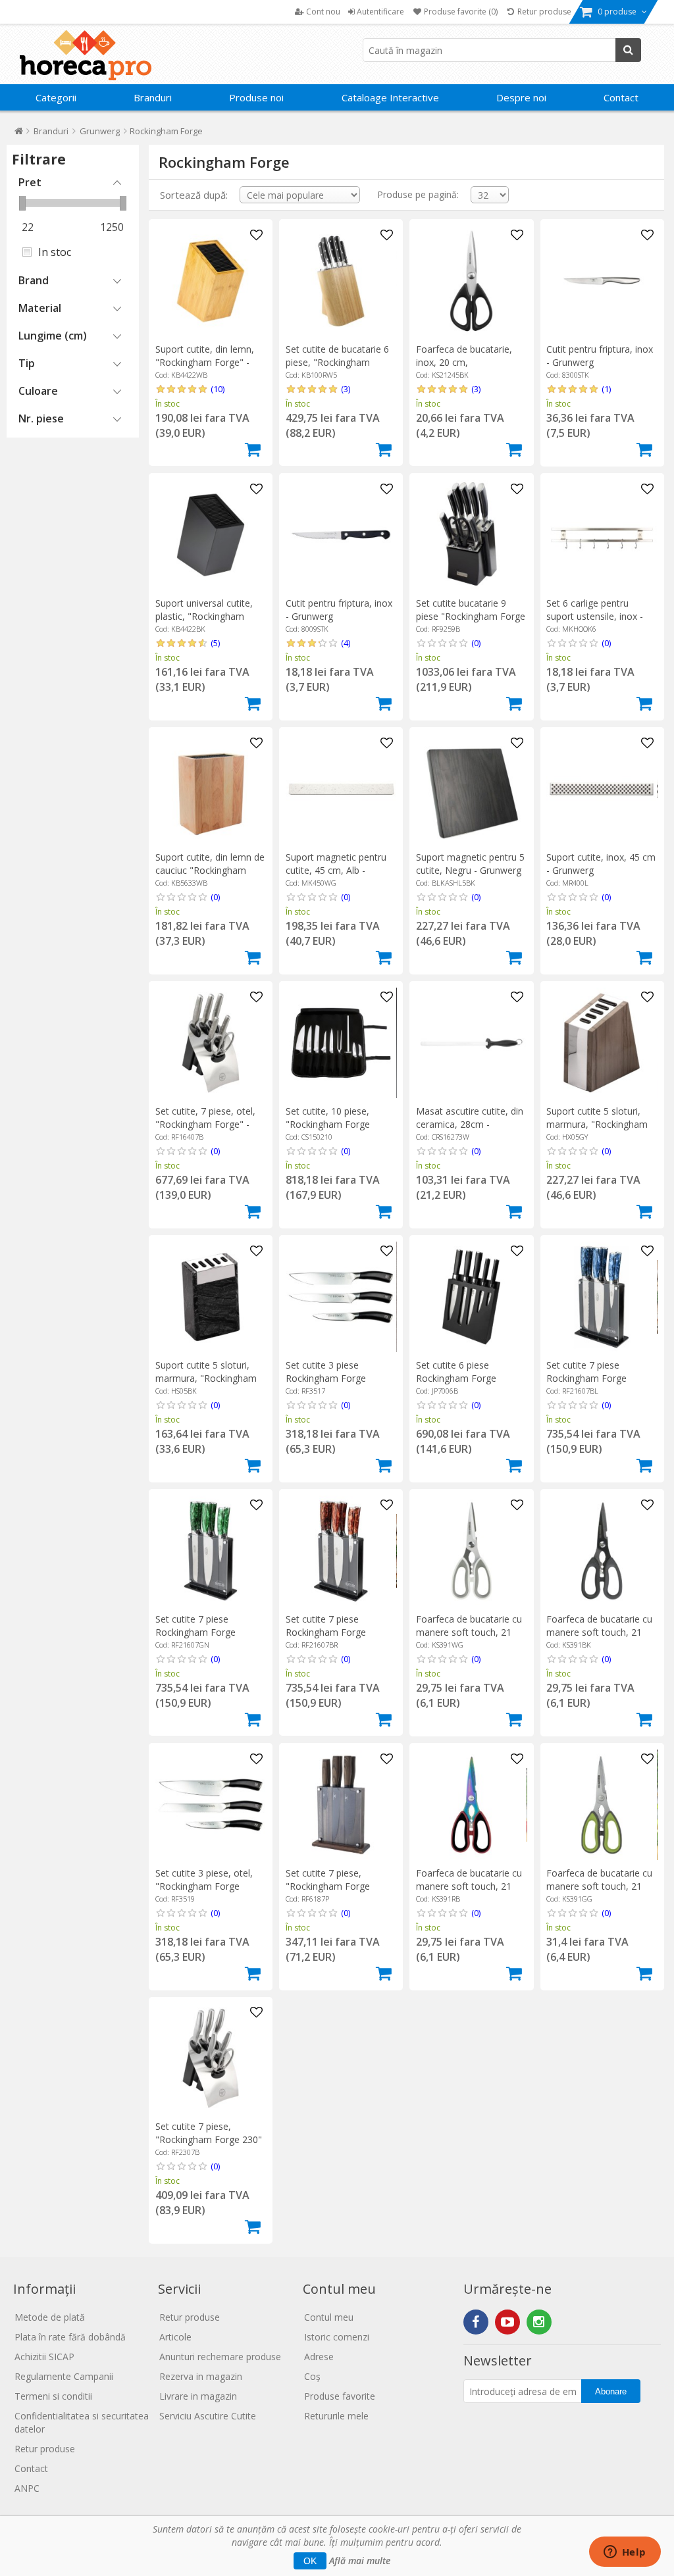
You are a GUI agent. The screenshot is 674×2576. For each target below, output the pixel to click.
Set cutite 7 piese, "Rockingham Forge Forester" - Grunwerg (331, 1886)
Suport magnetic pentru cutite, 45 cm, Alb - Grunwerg (336, 870)
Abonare (611, 2391)
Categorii (56, 97)
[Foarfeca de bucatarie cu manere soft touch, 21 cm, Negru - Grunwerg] (602, 1551)
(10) (218, 389)
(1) (606, 389)
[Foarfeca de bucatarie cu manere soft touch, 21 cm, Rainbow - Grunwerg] (471, 1805)
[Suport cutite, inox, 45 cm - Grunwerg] (602, 789)
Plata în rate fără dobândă (70, 2337)
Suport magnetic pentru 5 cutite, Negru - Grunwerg (470, 864)
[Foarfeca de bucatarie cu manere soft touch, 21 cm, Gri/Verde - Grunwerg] (602, 1805)
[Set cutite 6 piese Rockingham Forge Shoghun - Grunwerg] (471, 1297)
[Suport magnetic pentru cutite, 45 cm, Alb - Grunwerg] (341, 789)
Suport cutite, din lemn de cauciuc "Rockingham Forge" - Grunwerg (210, 870)
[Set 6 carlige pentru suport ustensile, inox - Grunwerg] (602, 535)
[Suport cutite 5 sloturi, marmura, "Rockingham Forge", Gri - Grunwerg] (602, 1043)
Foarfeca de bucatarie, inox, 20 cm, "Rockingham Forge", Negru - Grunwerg (464, 369)
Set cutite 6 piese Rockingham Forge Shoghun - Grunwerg (460, 1378)
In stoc (55, 252)
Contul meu (329, 2317)
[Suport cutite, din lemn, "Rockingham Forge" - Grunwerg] (211, 281)
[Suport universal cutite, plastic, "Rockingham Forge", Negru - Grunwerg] (211, 535)
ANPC (27, 2488)
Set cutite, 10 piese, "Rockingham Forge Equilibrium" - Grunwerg (336, 1124)
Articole (175, 2337)
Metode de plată (50, 2317)
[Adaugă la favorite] (256, 236)
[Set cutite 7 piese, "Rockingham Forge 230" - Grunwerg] (211, 2058)
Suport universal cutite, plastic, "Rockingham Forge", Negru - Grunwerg (211, 616)
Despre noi (521, 97)
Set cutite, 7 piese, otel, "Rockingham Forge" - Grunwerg (205, 1124)
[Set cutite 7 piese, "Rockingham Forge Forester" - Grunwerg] (341, 1805)
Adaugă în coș (253, 449)
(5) (215, 643)
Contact (621, 97)
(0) (476, 643)
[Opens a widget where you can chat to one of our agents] (625, 2553)
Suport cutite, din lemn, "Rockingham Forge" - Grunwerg (205, 362)
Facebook (476, 2322)
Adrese (319, 2357)
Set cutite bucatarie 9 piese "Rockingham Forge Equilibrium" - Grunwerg (471, 616)
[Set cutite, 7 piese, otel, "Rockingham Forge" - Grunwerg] (211, 1043)
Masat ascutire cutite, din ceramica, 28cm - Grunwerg (470, 1124)
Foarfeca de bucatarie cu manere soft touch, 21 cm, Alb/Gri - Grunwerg (469, 1632)
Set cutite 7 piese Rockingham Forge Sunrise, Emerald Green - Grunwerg (208, 1639)
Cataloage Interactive (390, 97)
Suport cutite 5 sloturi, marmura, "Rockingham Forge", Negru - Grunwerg (211, 1378)
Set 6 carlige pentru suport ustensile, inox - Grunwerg (595, 616)
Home (19, 134)
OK (310, 2561)
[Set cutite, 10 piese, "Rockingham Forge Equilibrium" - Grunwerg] (341, 1043)
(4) (346, 643)
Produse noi (256, 97)
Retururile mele (336, 2416)
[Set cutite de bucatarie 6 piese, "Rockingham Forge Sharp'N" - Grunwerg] (341, 281)
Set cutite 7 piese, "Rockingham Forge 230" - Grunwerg (209, 2139)
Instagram (539, 2322)
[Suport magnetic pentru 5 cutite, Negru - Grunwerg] (471, 789)
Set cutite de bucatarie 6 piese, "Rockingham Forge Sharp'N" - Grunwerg (337, 369)
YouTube (507, 2322)
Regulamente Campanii (64, 2376)
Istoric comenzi (337, 2337)
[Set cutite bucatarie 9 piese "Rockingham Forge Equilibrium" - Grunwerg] (471, 535)
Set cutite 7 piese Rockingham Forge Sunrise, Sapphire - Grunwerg (586, 1385)
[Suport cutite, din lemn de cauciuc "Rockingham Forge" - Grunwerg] (211, 789)
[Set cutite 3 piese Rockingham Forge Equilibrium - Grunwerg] (341, 1297)
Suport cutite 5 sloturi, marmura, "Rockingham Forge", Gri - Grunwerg (597, 1124)
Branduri (153, 97)
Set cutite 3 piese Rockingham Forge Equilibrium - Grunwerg (334, 1378)
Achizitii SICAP (44, 2357)
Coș (312, 2376)
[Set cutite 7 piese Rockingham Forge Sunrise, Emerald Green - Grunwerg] (211, 1551)
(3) (346, 389)
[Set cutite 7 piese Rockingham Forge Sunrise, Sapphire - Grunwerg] (602, 1297)
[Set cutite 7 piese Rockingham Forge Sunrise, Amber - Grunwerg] (341, 1551)
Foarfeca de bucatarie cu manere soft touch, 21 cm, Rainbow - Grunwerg (469, 1886)
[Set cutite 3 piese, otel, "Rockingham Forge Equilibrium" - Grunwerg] (211, 1805)
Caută (628, 50)
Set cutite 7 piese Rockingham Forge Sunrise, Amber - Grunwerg (326, 1639)
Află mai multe (360, 2561)
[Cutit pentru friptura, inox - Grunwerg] (602, 281)
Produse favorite (340, 2396)
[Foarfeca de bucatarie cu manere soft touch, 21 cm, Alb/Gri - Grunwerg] (471, 1551)
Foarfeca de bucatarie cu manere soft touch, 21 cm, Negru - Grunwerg (599, 1632)
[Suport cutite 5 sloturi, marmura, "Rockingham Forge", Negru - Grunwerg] (211, 1297)
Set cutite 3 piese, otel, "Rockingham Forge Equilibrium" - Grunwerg (205, 1886)
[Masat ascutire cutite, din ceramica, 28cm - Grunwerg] (471, 1043)
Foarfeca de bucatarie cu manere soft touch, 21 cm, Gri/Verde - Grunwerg (600, 1886)
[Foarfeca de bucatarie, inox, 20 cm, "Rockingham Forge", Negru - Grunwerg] (471, 281)
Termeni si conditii (53, 2396)
